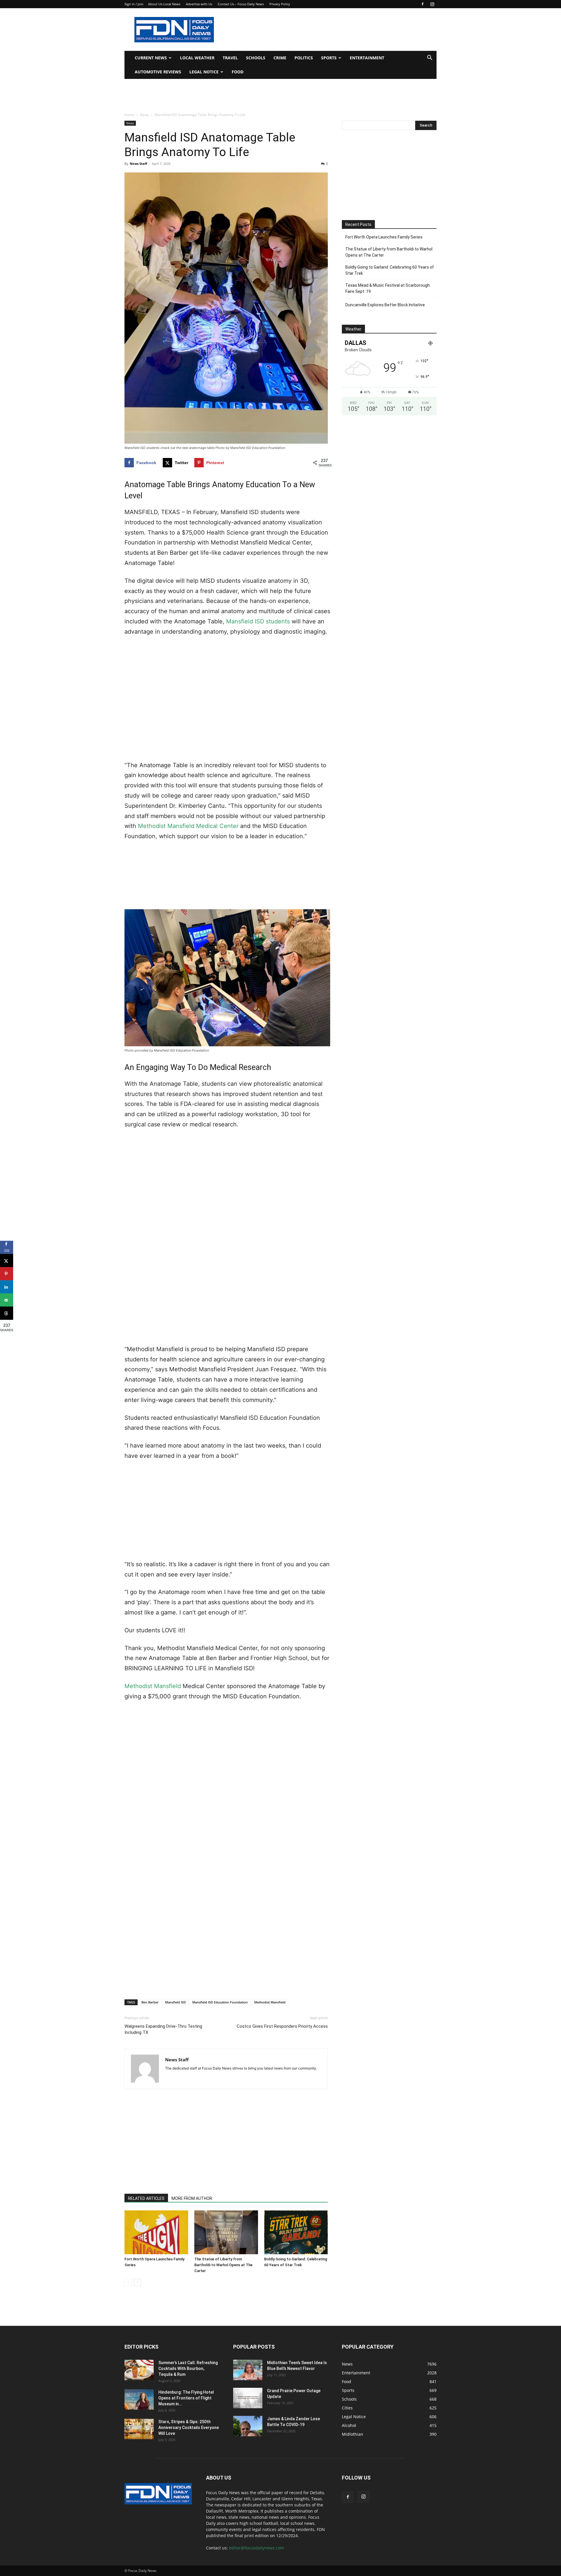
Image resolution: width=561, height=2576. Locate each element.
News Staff (138, 164)
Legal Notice (204, 72)
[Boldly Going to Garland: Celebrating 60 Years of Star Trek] (296, 2232)
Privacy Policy (280, 4)
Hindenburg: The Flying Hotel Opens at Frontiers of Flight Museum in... (186, 2398)
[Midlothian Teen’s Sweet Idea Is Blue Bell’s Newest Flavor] (248, 2370)
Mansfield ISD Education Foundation (220, 2002)
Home (129, 115)
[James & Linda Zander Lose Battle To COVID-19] (248, 2426)
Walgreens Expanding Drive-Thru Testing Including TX (163, 2029)
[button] (430, 58)
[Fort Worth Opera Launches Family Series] (156, 2232)
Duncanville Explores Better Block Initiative (385, 305)
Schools (256, 58)
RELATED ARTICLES (146, 2198)
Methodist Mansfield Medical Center (188, 826)
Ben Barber (150, 2002)
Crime (280, 58)
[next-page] (137, 2282)
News (144, 115)
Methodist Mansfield (153, 1686)
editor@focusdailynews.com (257, 2548)
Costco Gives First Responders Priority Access (282, 2026)
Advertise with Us (199, 4)
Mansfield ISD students (258, 621)
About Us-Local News (164, 4)
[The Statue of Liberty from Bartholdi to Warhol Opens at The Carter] (226, 2232)
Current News (151, 58)
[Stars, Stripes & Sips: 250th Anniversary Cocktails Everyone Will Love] (139, 2429)
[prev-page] (128, 2282)
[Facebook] (423, 4)
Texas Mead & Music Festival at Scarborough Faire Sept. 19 (388, 288)
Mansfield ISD (175, 2002)
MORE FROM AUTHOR (192, 2198)
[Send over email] (7, 1300)
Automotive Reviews (158, 72)
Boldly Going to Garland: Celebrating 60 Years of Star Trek (390, 270)
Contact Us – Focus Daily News (241, 4)
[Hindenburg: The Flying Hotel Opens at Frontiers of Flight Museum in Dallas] (139, 2399)
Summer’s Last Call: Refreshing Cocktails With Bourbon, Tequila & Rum (188, 2368)
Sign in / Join (134, 4)
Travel (230, 58)
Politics (304, 58)
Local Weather (197, 58)
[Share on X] (7, 1261)
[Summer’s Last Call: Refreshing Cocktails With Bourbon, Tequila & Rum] (139, 2370)
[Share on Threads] (7, 1313)
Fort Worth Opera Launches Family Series (384, 237)
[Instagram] (432, 4)
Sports (329, 58)
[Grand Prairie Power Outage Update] (248, 2398)
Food (238, 72)
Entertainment (367, 58)
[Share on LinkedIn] (7, 1287)
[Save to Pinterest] (7, 1274)
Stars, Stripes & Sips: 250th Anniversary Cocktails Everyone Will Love (189, 2428)
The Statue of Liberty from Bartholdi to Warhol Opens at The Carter (223, 2265)
